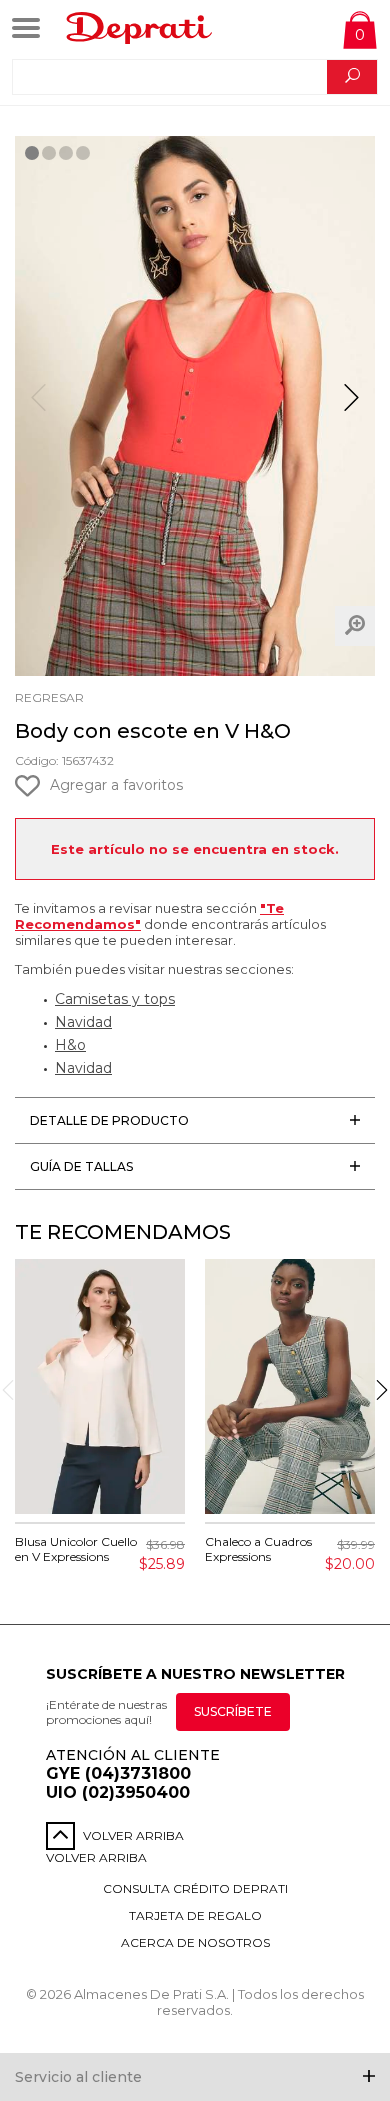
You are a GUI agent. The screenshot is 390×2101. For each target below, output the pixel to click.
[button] (351, 406)
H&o (70, 1045)
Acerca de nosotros (195, 1942)
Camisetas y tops (115, 999)
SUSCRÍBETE (233, 1711)
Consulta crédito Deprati (195, 1888)
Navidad (83, 1022)
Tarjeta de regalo (195, 1915)
